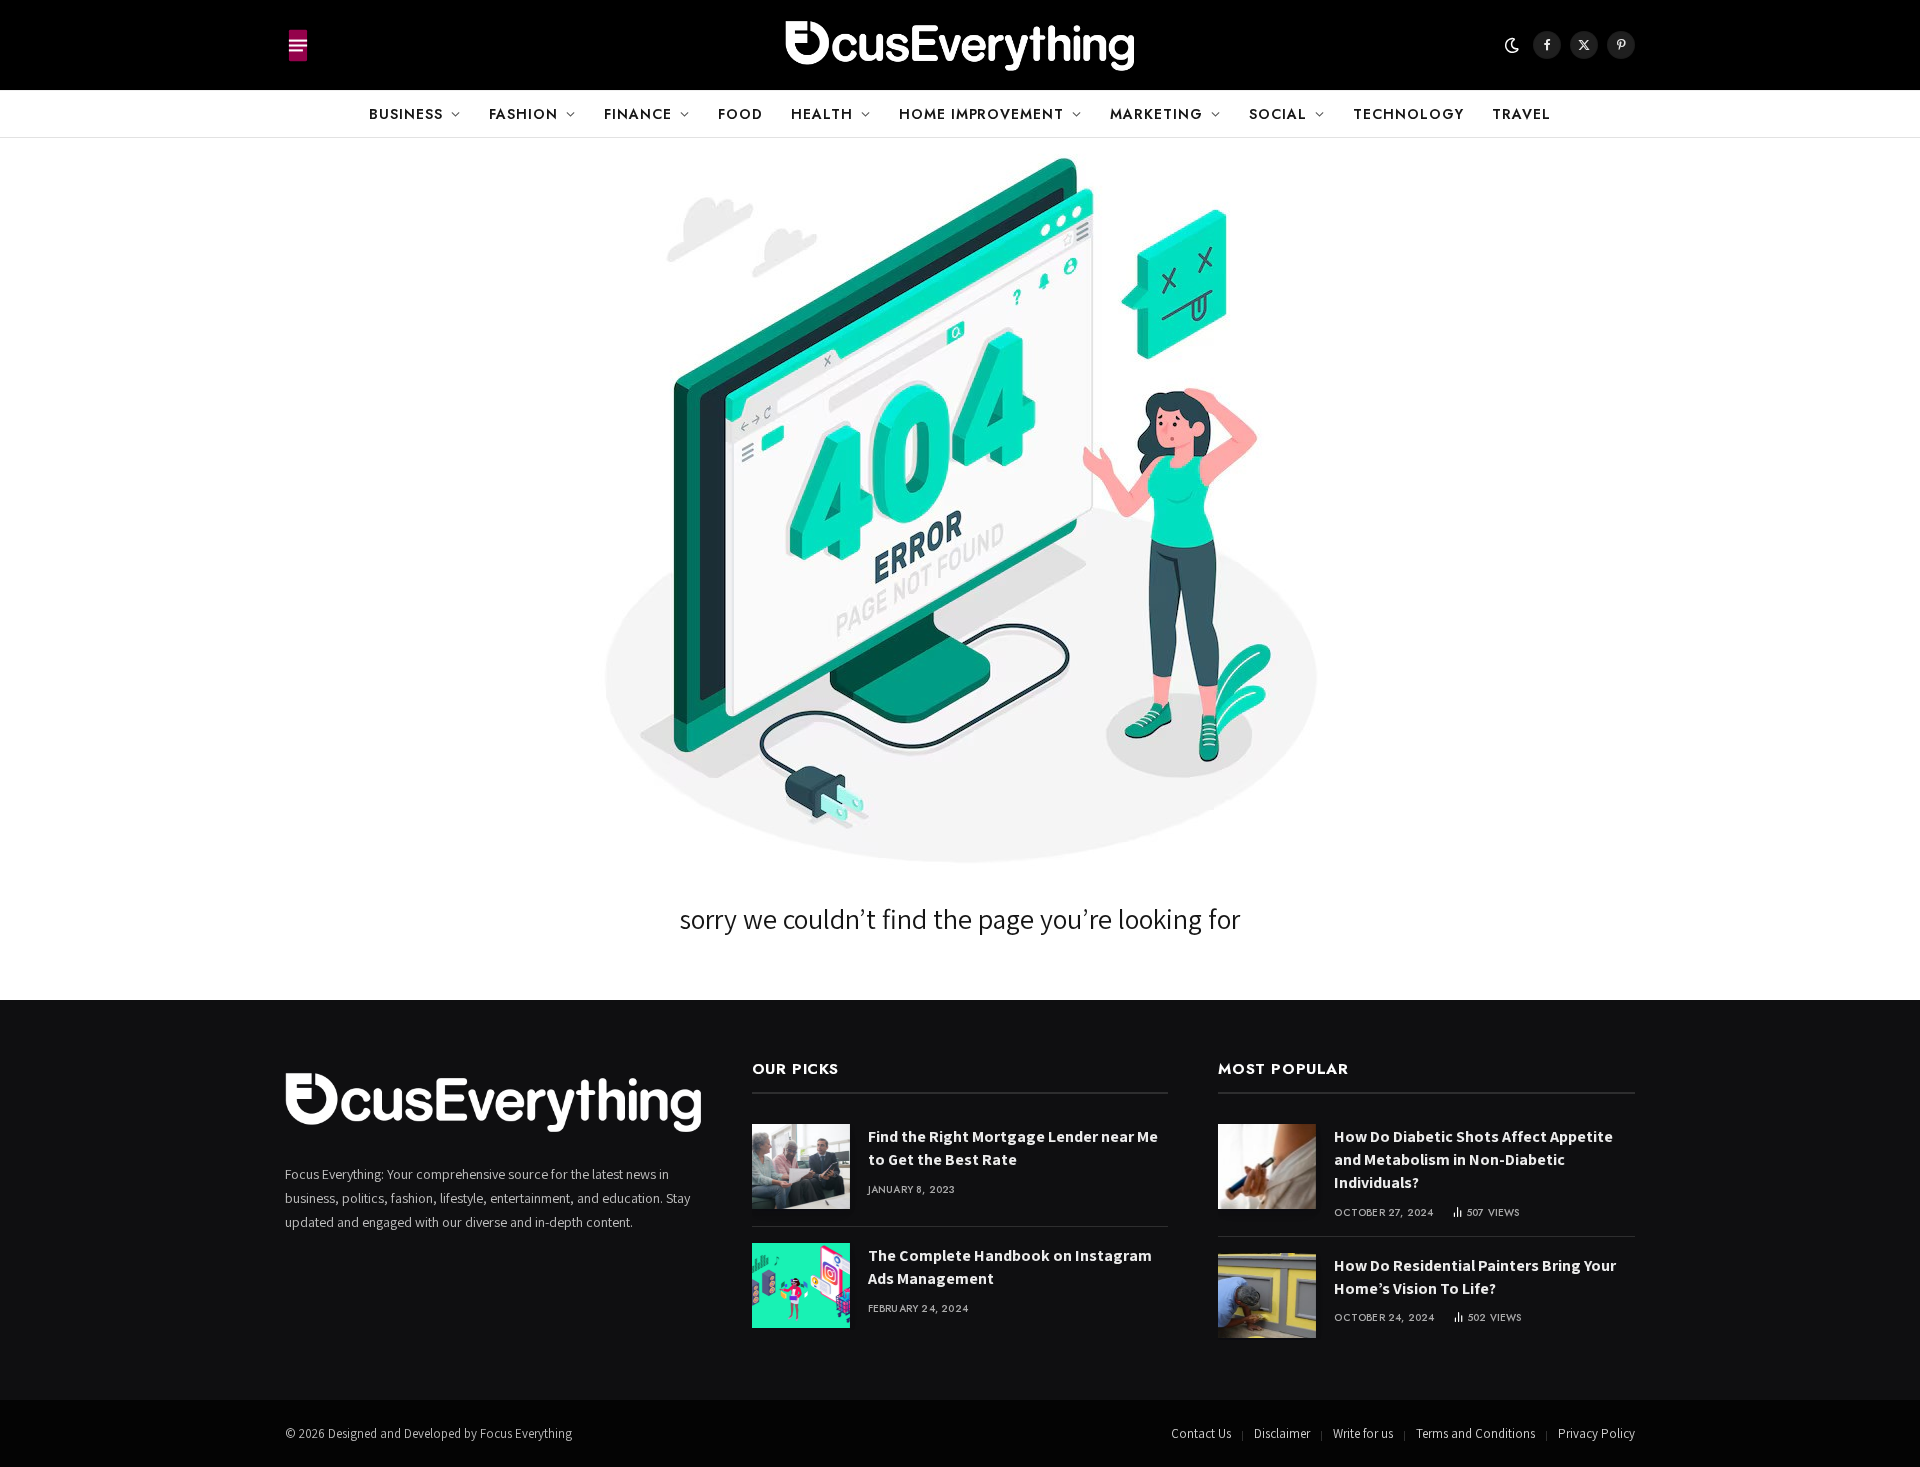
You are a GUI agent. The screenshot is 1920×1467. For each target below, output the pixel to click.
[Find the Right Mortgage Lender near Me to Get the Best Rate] (801, 1166)
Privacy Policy (1596, 1433)
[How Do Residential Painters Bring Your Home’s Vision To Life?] (1267, 1295)
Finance (638, 114)
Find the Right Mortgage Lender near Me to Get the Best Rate (1013, 1148)
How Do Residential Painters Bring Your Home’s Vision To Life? (1475, 1277)
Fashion (523, 114)
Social (1278, 114)
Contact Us (1201, 1433)
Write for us (1363, 1433)
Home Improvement (982, 114)
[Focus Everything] (960, 45)
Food (740, 114)
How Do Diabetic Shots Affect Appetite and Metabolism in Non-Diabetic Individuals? (1473, 1159)
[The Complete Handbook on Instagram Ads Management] (801, 1285)
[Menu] (298, 45)
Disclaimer (1282, 1433)
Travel (1521, 114)
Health (822, 114)
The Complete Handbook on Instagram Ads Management (1010, 1267)
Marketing (1156, 114)
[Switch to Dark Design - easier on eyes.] (1512, 45)
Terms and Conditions (1475, 1433)
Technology (1408, 114)
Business (406, 114)
